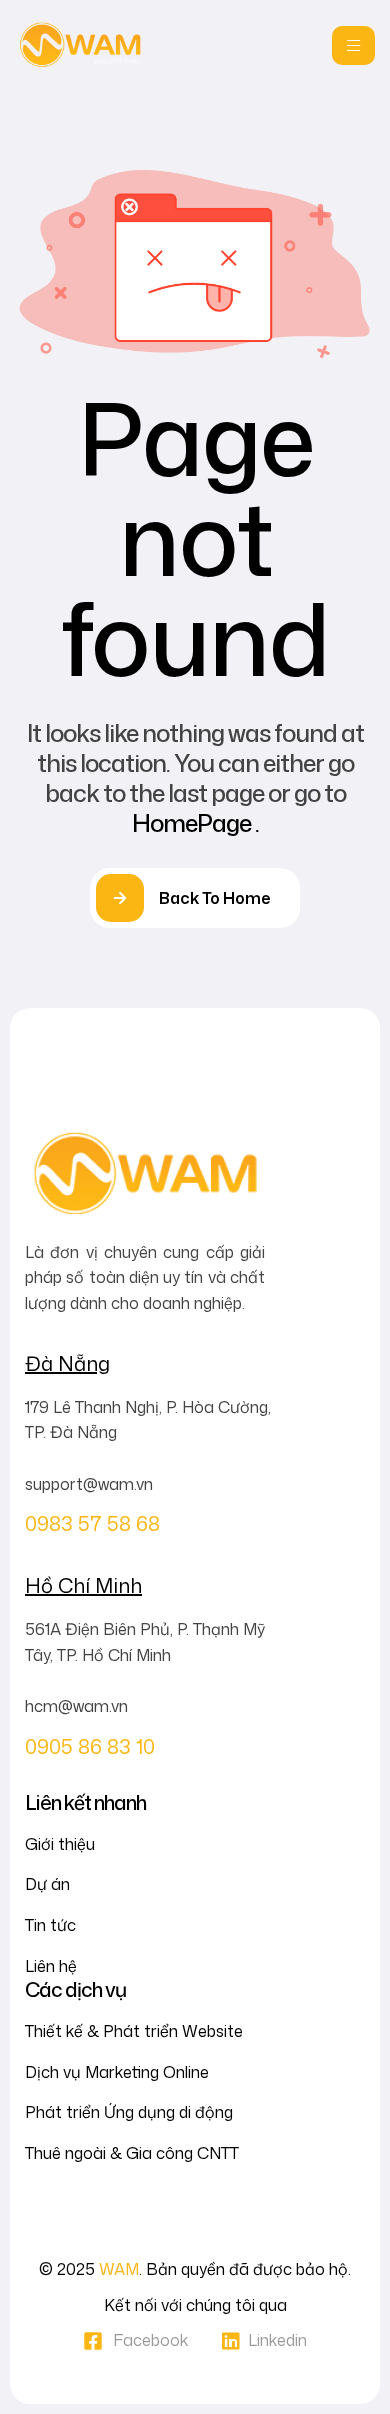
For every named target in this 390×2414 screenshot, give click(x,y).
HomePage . (195, 823)
